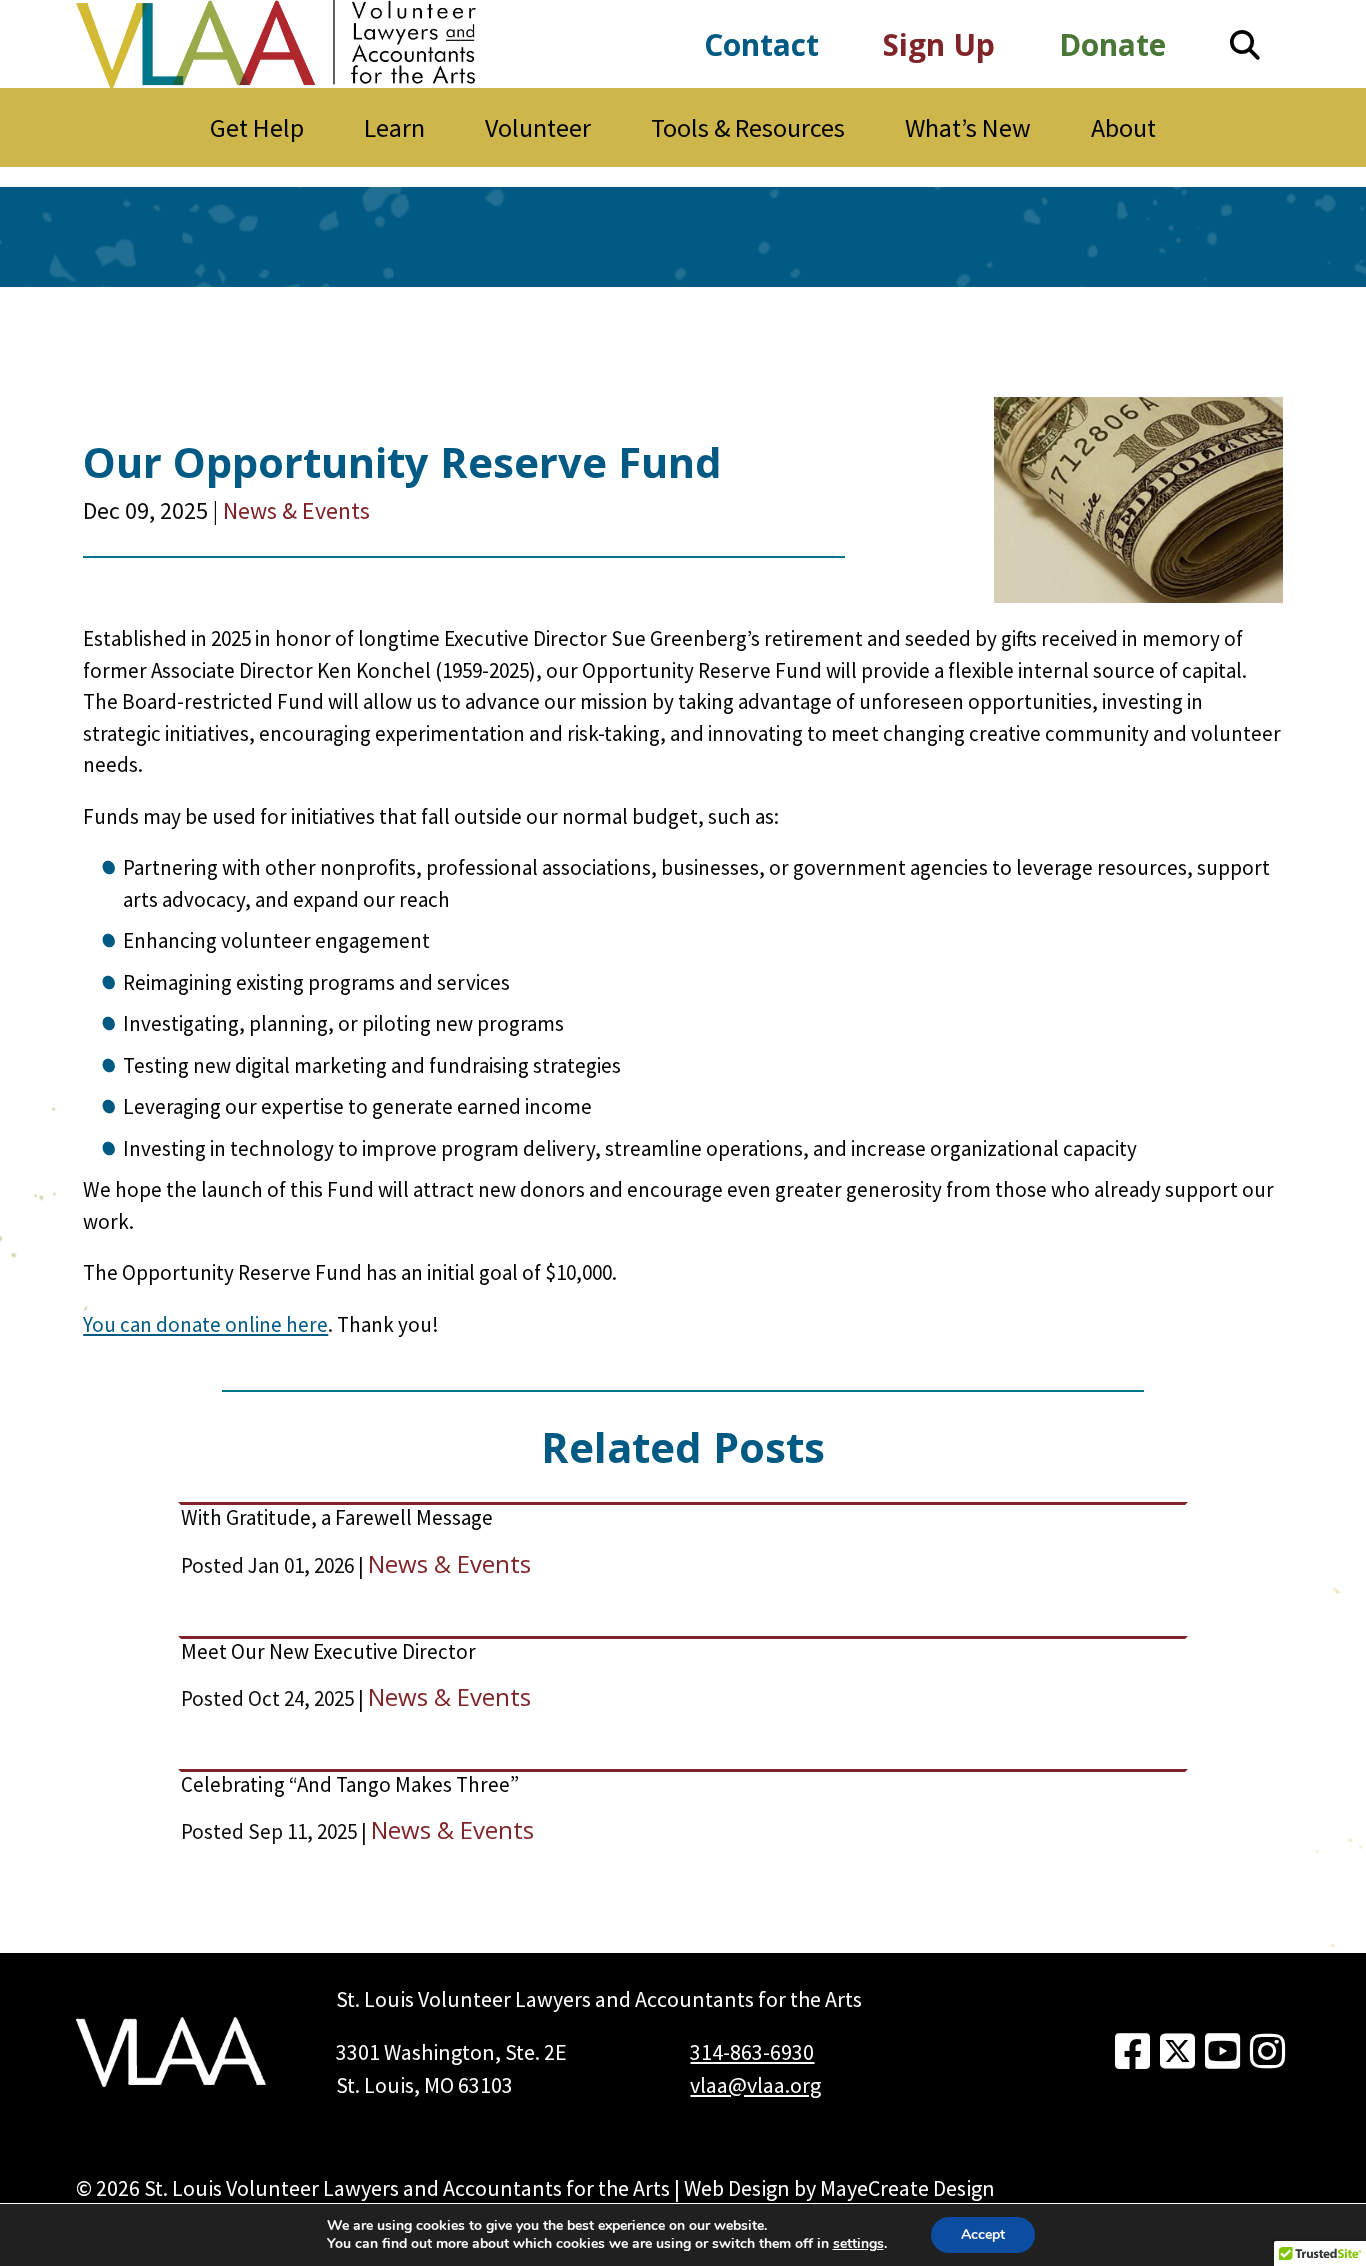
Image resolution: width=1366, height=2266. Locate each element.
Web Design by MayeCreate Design (839, 2188)
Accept (983, 2234)
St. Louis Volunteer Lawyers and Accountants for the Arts (407, 2188)
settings (858, 2244)
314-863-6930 (752, 2052)
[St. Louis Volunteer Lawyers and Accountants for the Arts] (276, 44)
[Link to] (1132, 2052)
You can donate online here (205, 1324)
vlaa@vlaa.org (755, 2085)
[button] (1245, 44)
